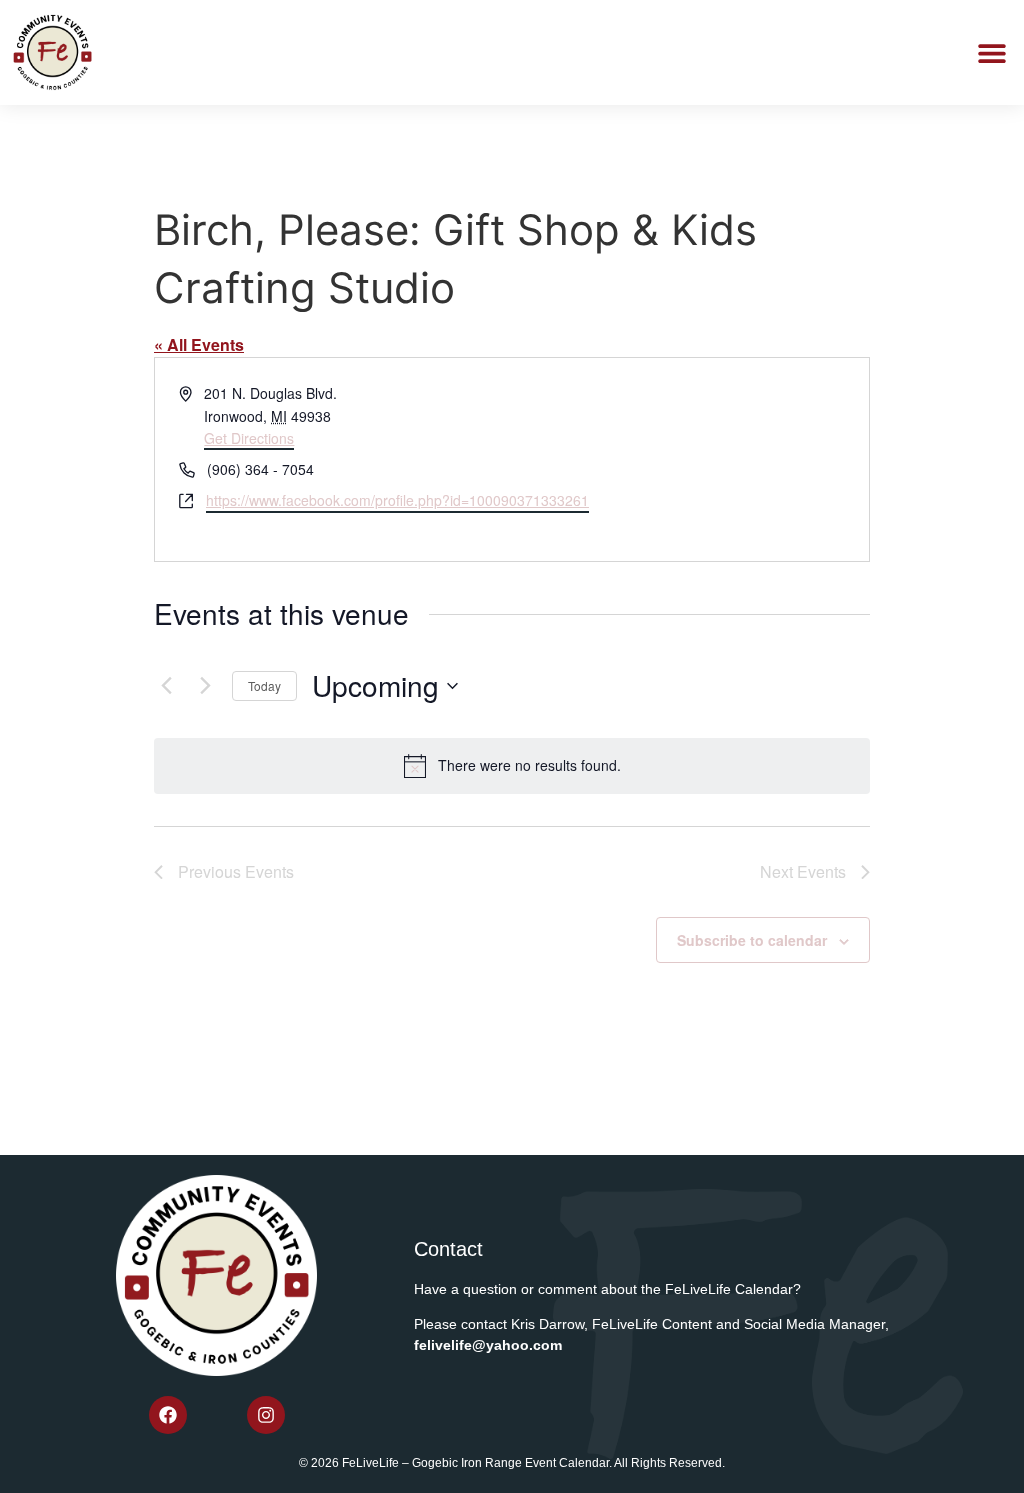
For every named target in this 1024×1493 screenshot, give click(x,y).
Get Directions (249, 438)
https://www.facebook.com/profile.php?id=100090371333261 (397, 500)
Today (264, 685)
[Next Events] (205, 686)
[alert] (512, 766)
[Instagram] (266, 1415)
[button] (991, 52)
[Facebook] (168, 1415)
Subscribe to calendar (752, 940)
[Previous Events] (166, 686)
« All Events (199, 344)
